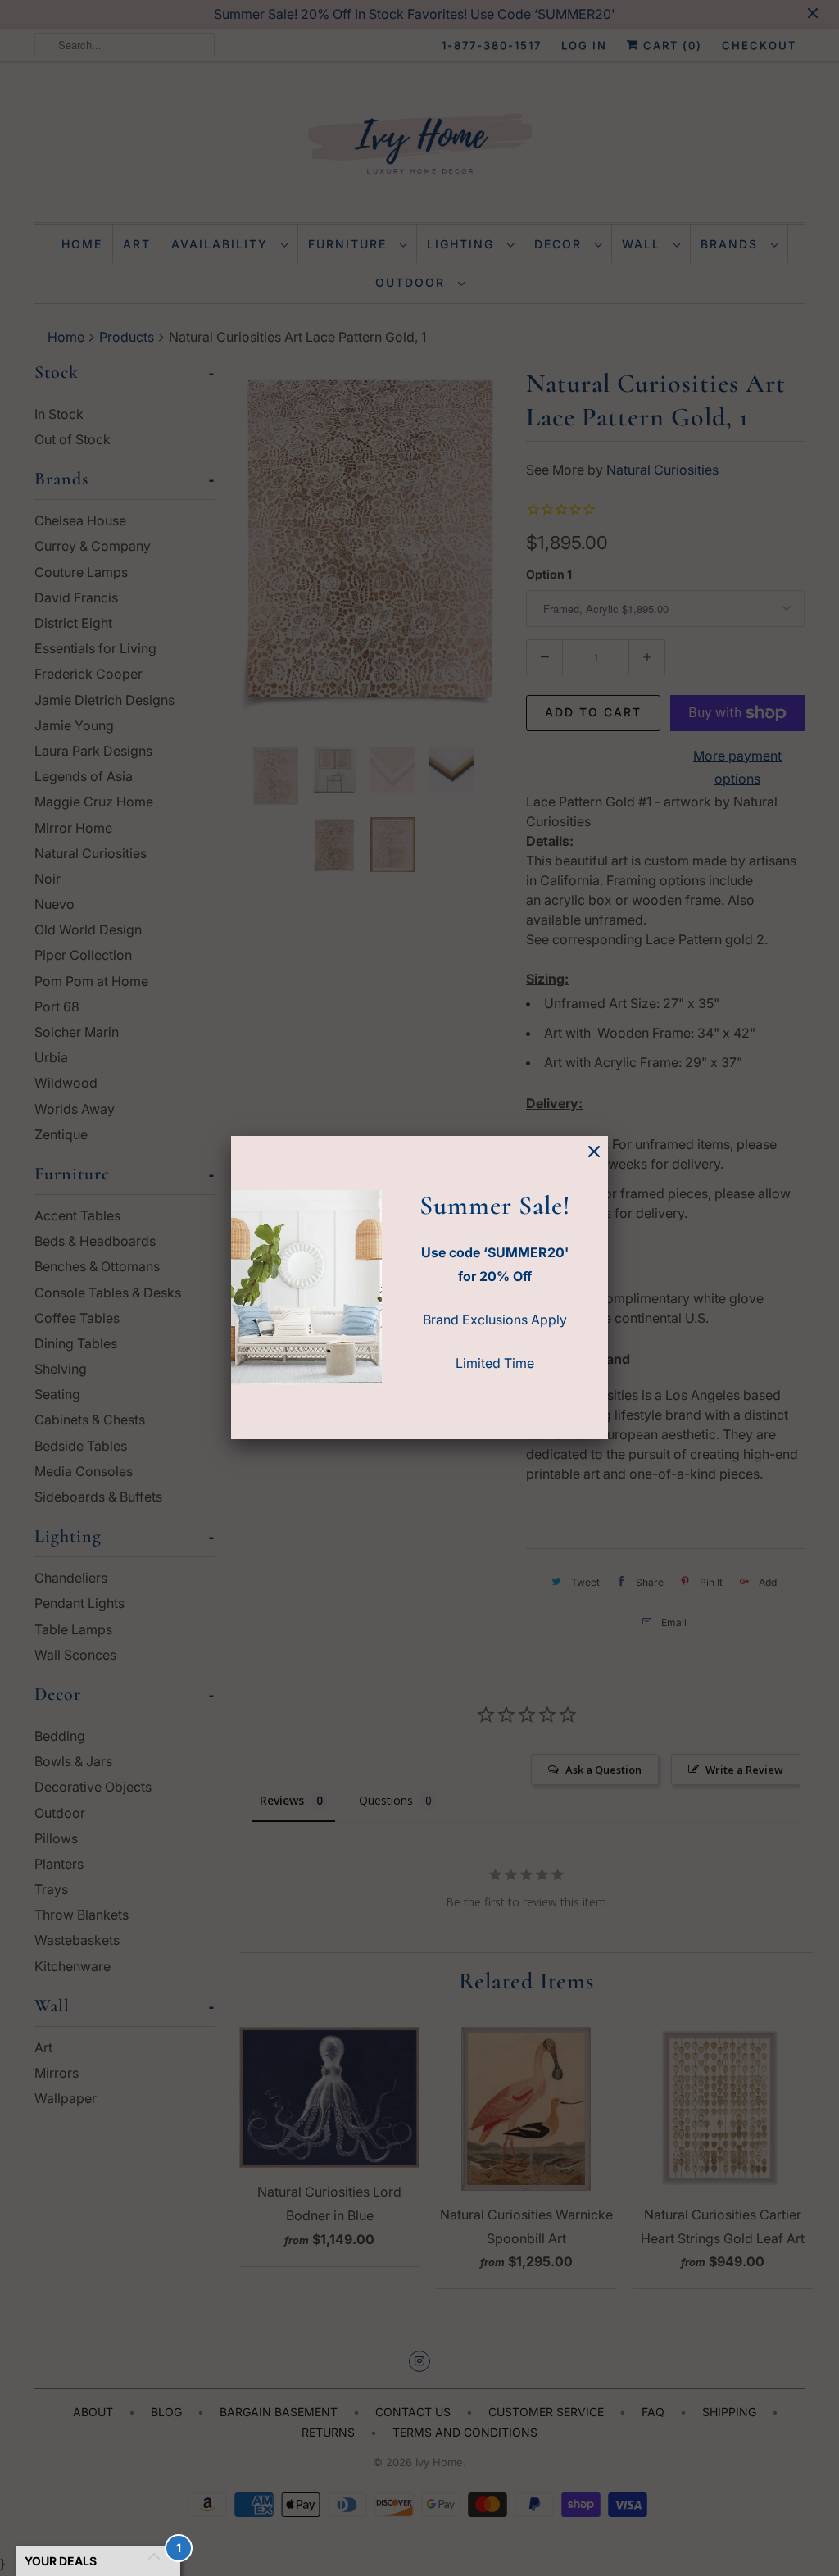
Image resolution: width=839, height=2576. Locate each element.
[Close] (594, 1152)
